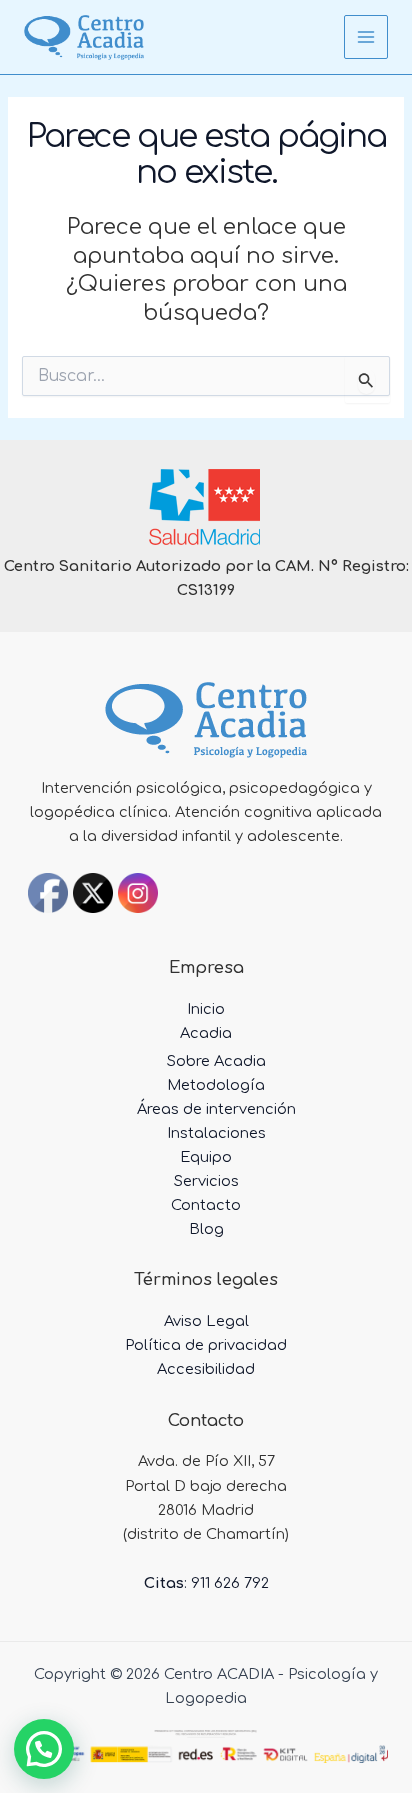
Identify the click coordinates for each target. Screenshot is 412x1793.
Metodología (216, 1085)
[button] (44, 1749)
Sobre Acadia (216, 1061)
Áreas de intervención (216, 1109)
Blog (206, 1229)
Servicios (206, 1181)
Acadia (206, 1033)
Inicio (206, 1009)
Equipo (206, 1157)
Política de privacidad (206, 1345)
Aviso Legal (206, 1321)
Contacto (206, 1205)
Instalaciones (216, 1133)
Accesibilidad (206, 1369)
